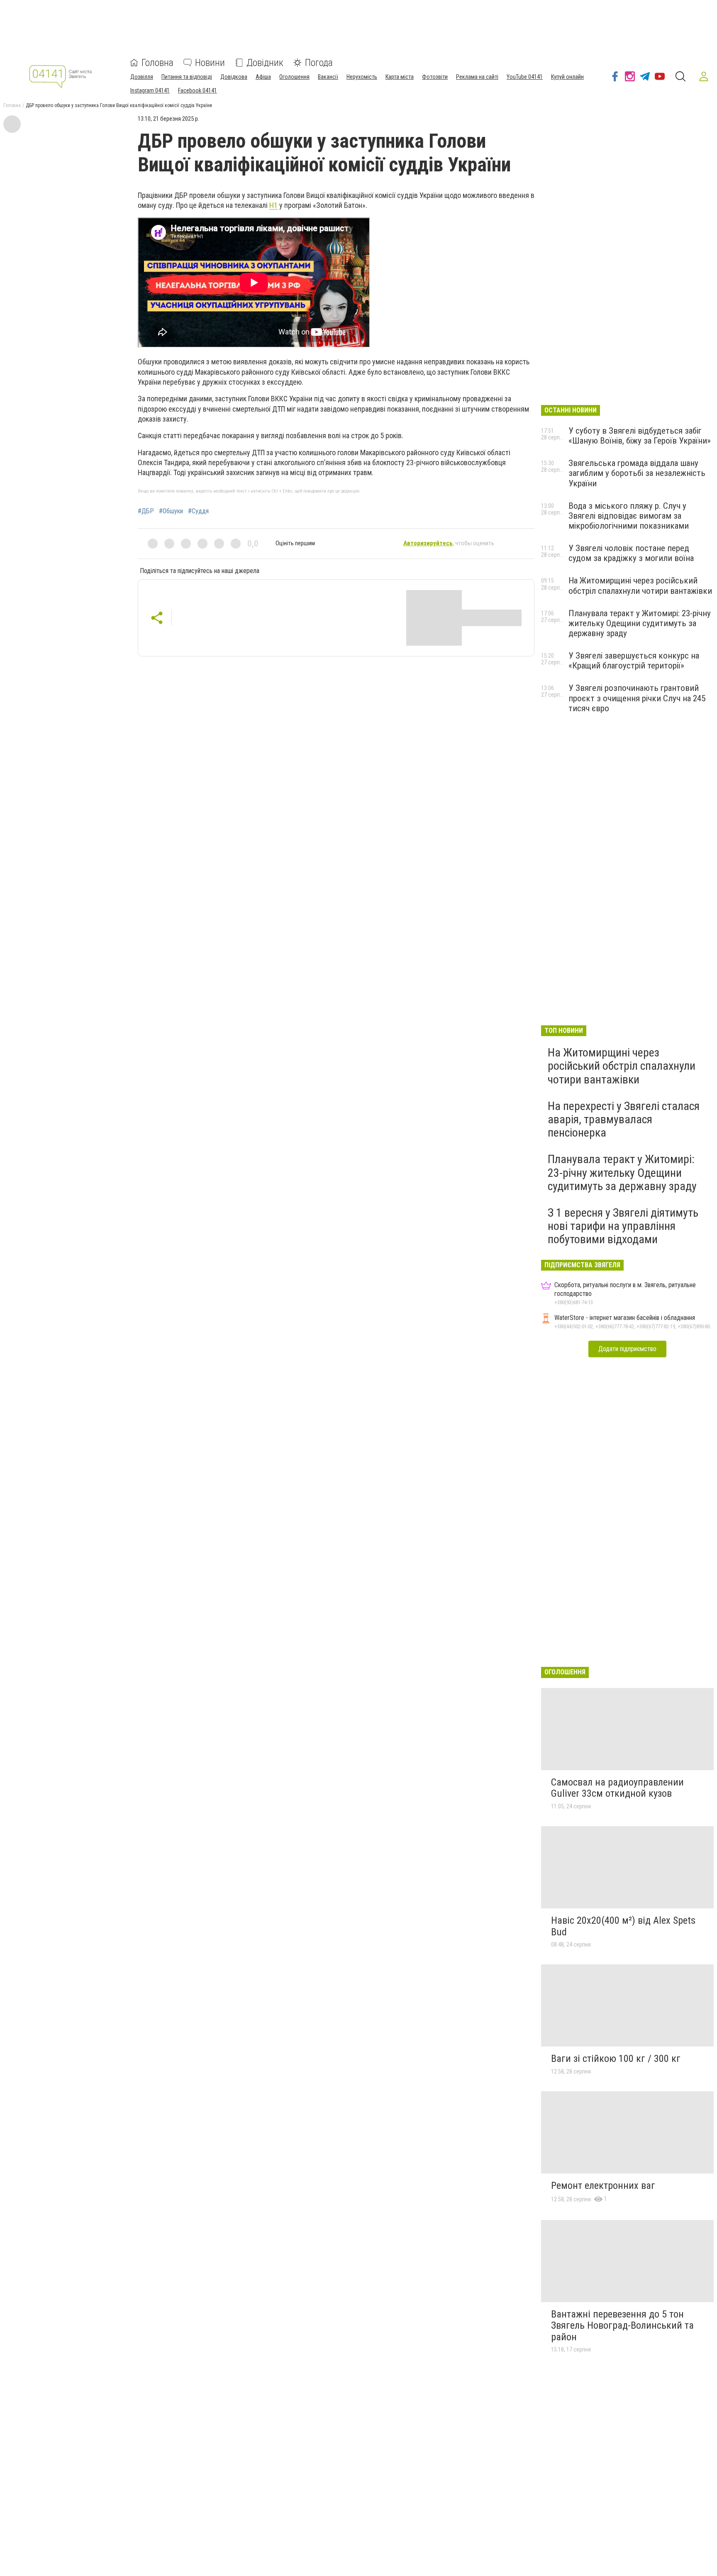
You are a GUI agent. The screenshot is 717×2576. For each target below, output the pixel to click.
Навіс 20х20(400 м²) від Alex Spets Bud (623, 1926)
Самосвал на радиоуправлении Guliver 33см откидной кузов (617, 1788)
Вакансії (328, 77)
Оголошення (294, 77)
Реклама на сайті (477, 77)
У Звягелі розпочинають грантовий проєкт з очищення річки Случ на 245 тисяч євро (637, 698)
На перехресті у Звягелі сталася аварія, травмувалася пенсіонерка (624, 1119)
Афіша (263, 77)
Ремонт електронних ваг (603, 2186)
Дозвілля (142, 77)
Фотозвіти (435, 77)
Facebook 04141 (198, 90)
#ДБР (146, 511)
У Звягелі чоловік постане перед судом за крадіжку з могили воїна (631, 553)
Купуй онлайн (567, 77)
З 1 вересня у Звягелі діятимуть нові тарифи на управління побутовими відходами (623, 1226)
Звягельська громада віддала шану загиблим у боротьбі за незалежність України (637, 473)
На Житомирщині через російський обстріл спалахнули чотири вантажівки (640, 585)
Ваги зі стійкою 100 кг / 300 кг (616, 2059)
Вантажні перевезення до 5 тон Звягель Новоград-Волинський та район (622, 2326)
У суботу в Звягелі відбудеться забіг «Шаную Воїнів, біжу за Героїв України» (640, 436)
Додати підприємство (627, 1349)
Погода (319, 63)
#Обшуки (171, 511)
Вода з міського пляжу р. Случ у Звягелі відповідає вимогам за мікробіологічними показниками (629, 516)
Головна (157, 63)
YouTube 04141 (525, 77)
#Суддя (198, 511)
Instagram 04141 (150, 90)
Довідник (265, 63)
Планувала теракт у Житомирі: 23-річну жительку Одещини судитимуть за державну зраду (640, 623)
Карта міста (400, 77)
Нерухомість (362, 77)
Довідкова (234, 77)
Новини (210, 63)
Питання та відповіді (187, 77)
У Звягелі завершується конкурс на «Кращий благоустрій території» (634, 661)
